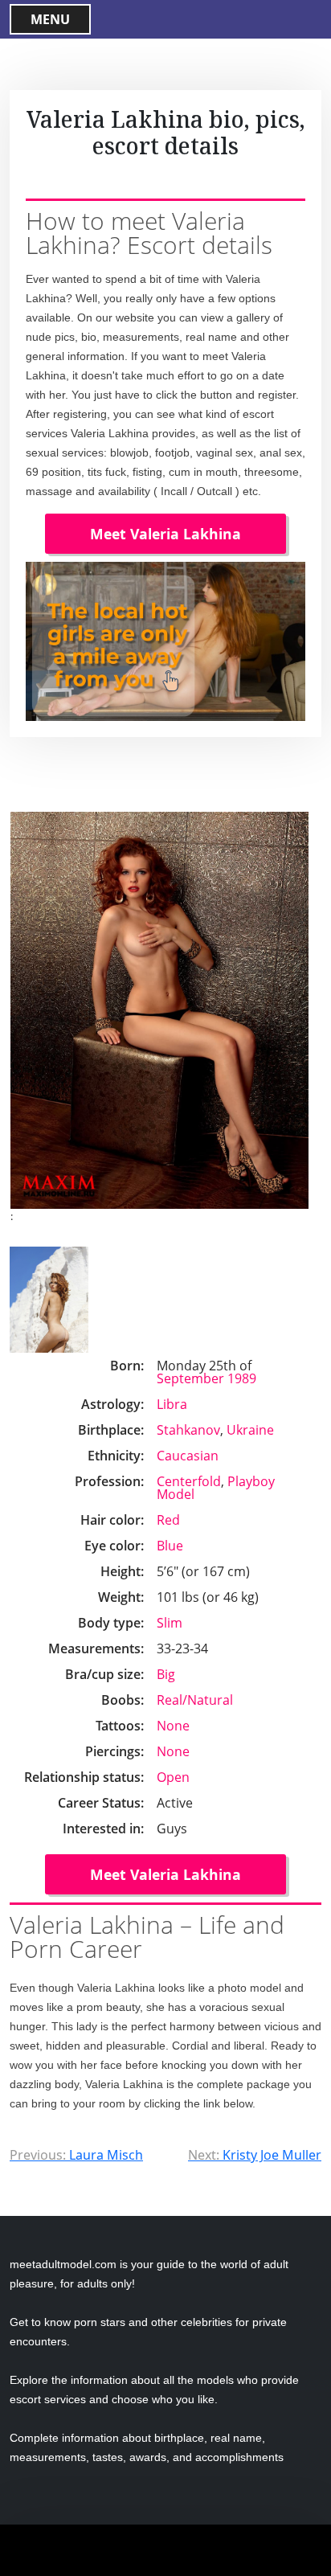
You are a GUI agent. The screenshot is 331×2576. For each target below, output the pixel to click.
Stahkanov (188, 1430)
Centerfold (189, 1481)
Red (168, 1520)
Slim (170, 1623)
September (190, 1378)
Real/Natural (195, 1700)
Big (166, 1674)
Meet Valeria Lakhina (165, 534)
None (173, 1726)
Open (173, 1777)
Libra (172, 1404)
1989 (242, 1378)
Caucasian (188, 1456)
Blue (170, 1546)
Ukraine (250, 1430)
